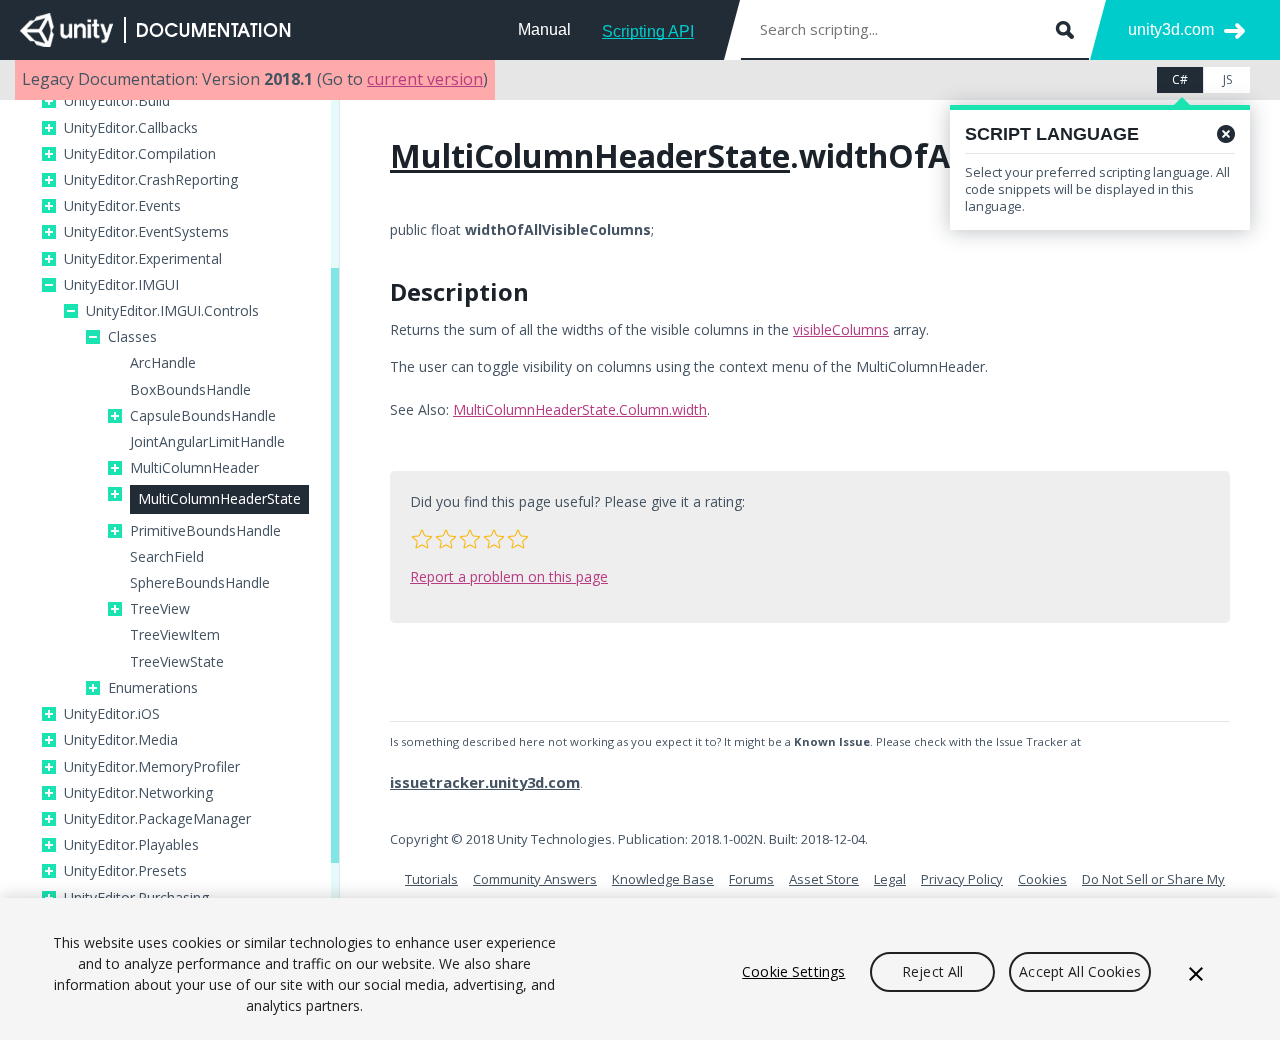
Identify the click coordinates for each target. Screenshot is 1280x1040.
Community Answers (535, 879)
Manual (544, 29)
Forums (751, 879)
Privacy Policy (962, 879)
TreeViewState (177, 662)
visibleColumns (841, 329)
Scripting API (648, 31)
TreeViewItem (175, 635)
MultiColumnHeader (194, 468)
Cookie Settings (793, 971)
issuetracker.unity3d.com (485, 782)
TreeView (160, 609)
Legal (890, 879)
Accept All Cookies (1080, 971)
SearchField (167, 557)
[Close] (1196, 974)
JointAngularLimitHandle (207, 442)
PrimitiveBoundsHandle (205, 531)
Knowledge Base (663, 879)
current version (425, 79)
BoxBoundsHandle (190, 390)
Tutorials (431, 879)
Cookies (1042, 879)
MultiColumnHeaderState (219, 498)
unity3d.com (1171, 29)
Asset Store (824, 879)
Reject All (932, 971)
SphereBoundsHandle (200, 583)
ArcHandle (163, 363)
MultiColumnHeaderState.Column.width (580, 409)
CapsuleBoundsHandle (203, 416)
